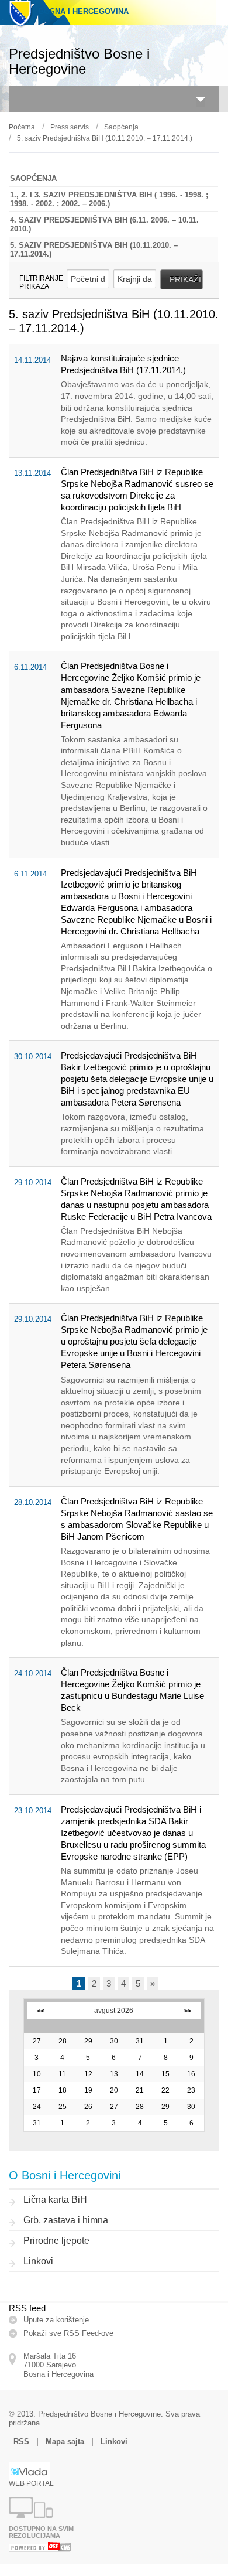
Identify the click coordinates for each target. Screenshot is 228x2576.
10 (37, 2074)
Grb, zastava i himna (66, 2220)
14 (140, 2074)
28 (63, 2041)
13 (114, 2074)
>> (188, 2011)
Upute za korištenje (56, 2320)
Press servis (70, 127)
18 (63, 2090)
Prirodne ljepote (56, 2241)
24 (37, 2107)
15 (165, 2074)
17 (37, 2090)
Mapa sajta (65, 2442)
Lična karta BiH (55, 2200)
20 (114, 2090)
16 (191, 2074)
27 (37, 2041)
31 (140, 2041)
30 (114, 2041)
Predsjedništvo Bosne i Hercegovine (79, 61)
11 (62, 2074)
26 (88, 2107)
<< (40, 2011)
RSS (21, 2442)
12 (88, 2074)
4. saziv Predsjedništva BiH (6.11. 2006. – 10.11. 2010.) (104, 224)
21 (140, 2090)
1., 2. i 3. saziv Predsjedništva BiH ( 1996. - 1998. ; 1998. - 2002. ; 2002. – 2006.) (109, 199)
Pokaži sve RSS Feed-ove (68, 2333)
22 (165, 2090)
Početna (22, 127)
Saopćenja (121, 127)
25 (63, 2107)
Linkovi (38, 2261)
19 (88, 2090)
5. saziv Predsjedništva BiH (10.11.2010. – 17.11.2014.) (105, 138)
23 (191, 2090)
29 (88, 2041)
